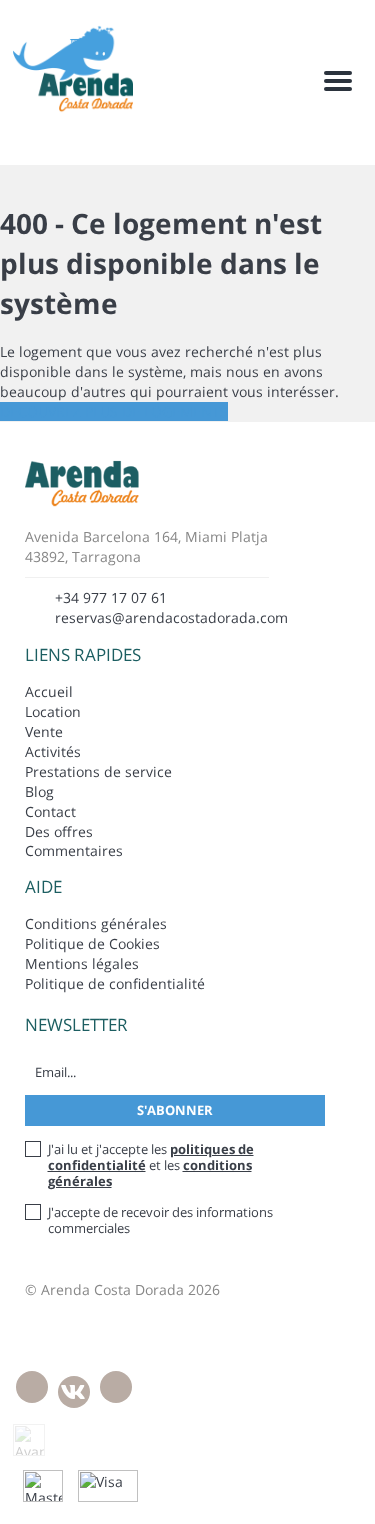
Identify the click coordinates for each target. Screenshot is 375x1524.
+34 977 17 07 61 (111, 597)
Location (53, 711)
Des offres (59, 831)
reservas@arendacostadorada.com (171, 617)
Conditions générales (96, 923)
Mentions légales (82, 963)
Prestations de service (98, 771)
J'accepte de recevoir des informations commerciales (160, 1220)
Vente (44, 731)
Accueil (49, 691)
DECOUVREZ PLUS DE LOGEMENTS (114, 411)
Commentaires (74, 850)
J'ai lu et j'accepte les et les (151, 1165)
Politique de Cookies (92, 943)
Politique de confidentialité (115, 983)
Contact (50, 811)
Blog (39, 791)
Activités (53, 751)
